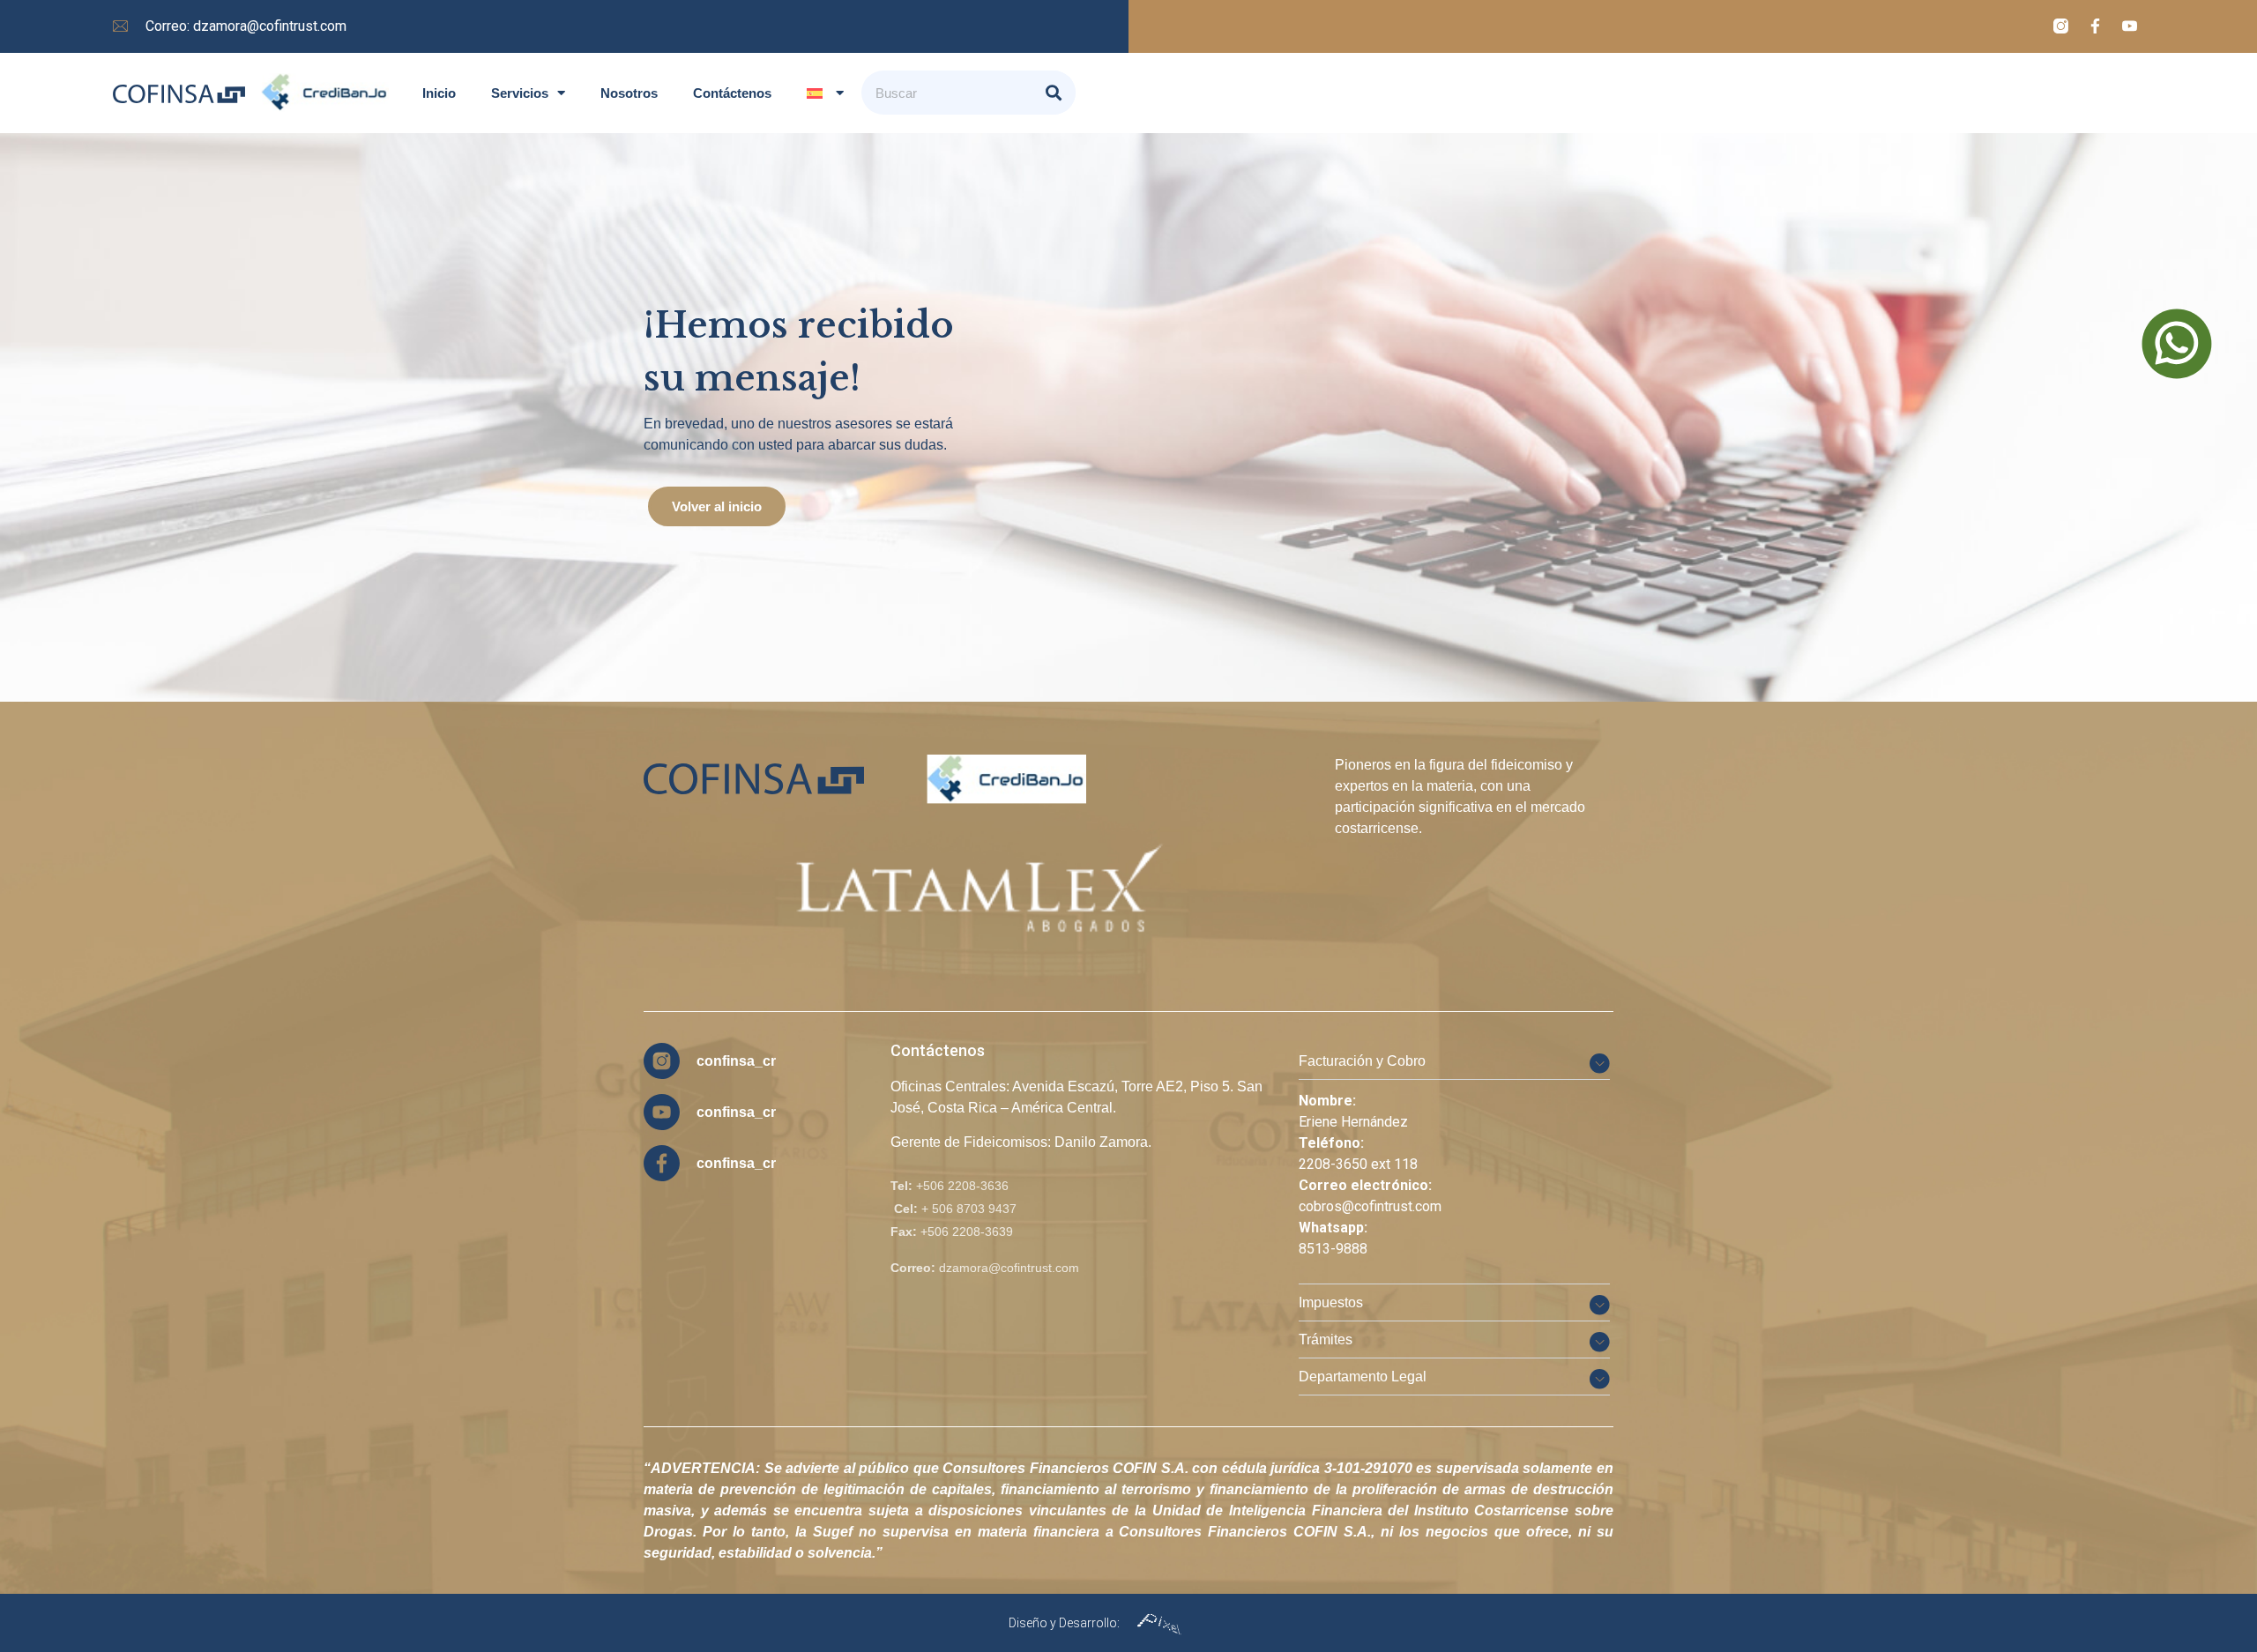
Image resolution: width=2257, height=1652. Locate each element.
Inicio (439, 93)
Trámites (1326, 1339)
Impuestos (1331, 1302)
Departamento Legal (1363, 1377)
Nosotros (629, 93)
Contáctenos (732, 93)
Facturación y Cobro (1362, 1061)
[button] (1454, 1061)
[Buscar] (1054, 93)
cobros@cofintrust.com (1370, 1206)
